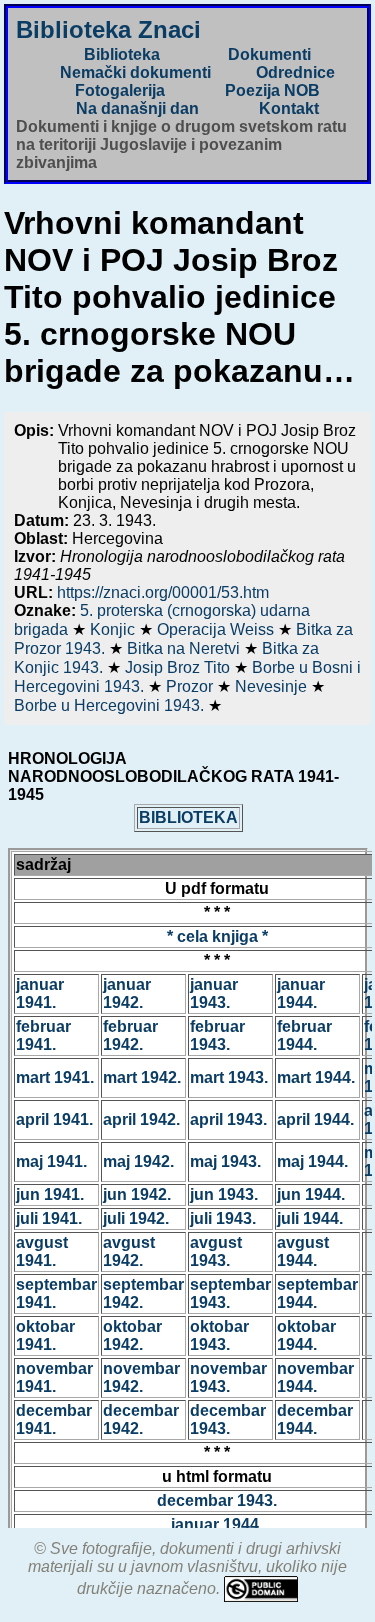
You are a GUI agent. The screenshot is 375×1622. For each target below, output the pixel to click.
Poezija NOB (272, 90)
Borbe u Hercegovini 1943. (111, 705)
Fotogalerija (120, 90)
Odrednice (295, 72)
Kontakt (289, 108)
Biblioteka (122, 54)
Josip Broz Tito (179, 667)
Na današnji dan (137, 108)
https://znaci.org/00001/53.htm (163, 592)
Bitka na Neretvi (185, 648)
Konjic (114, 629)
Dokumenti (269, 54)
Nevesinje (273, 686)
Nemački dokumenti (135, 72)
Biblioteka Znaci (108, 29)
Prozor (191, 686)
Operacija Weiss (217, 629)
